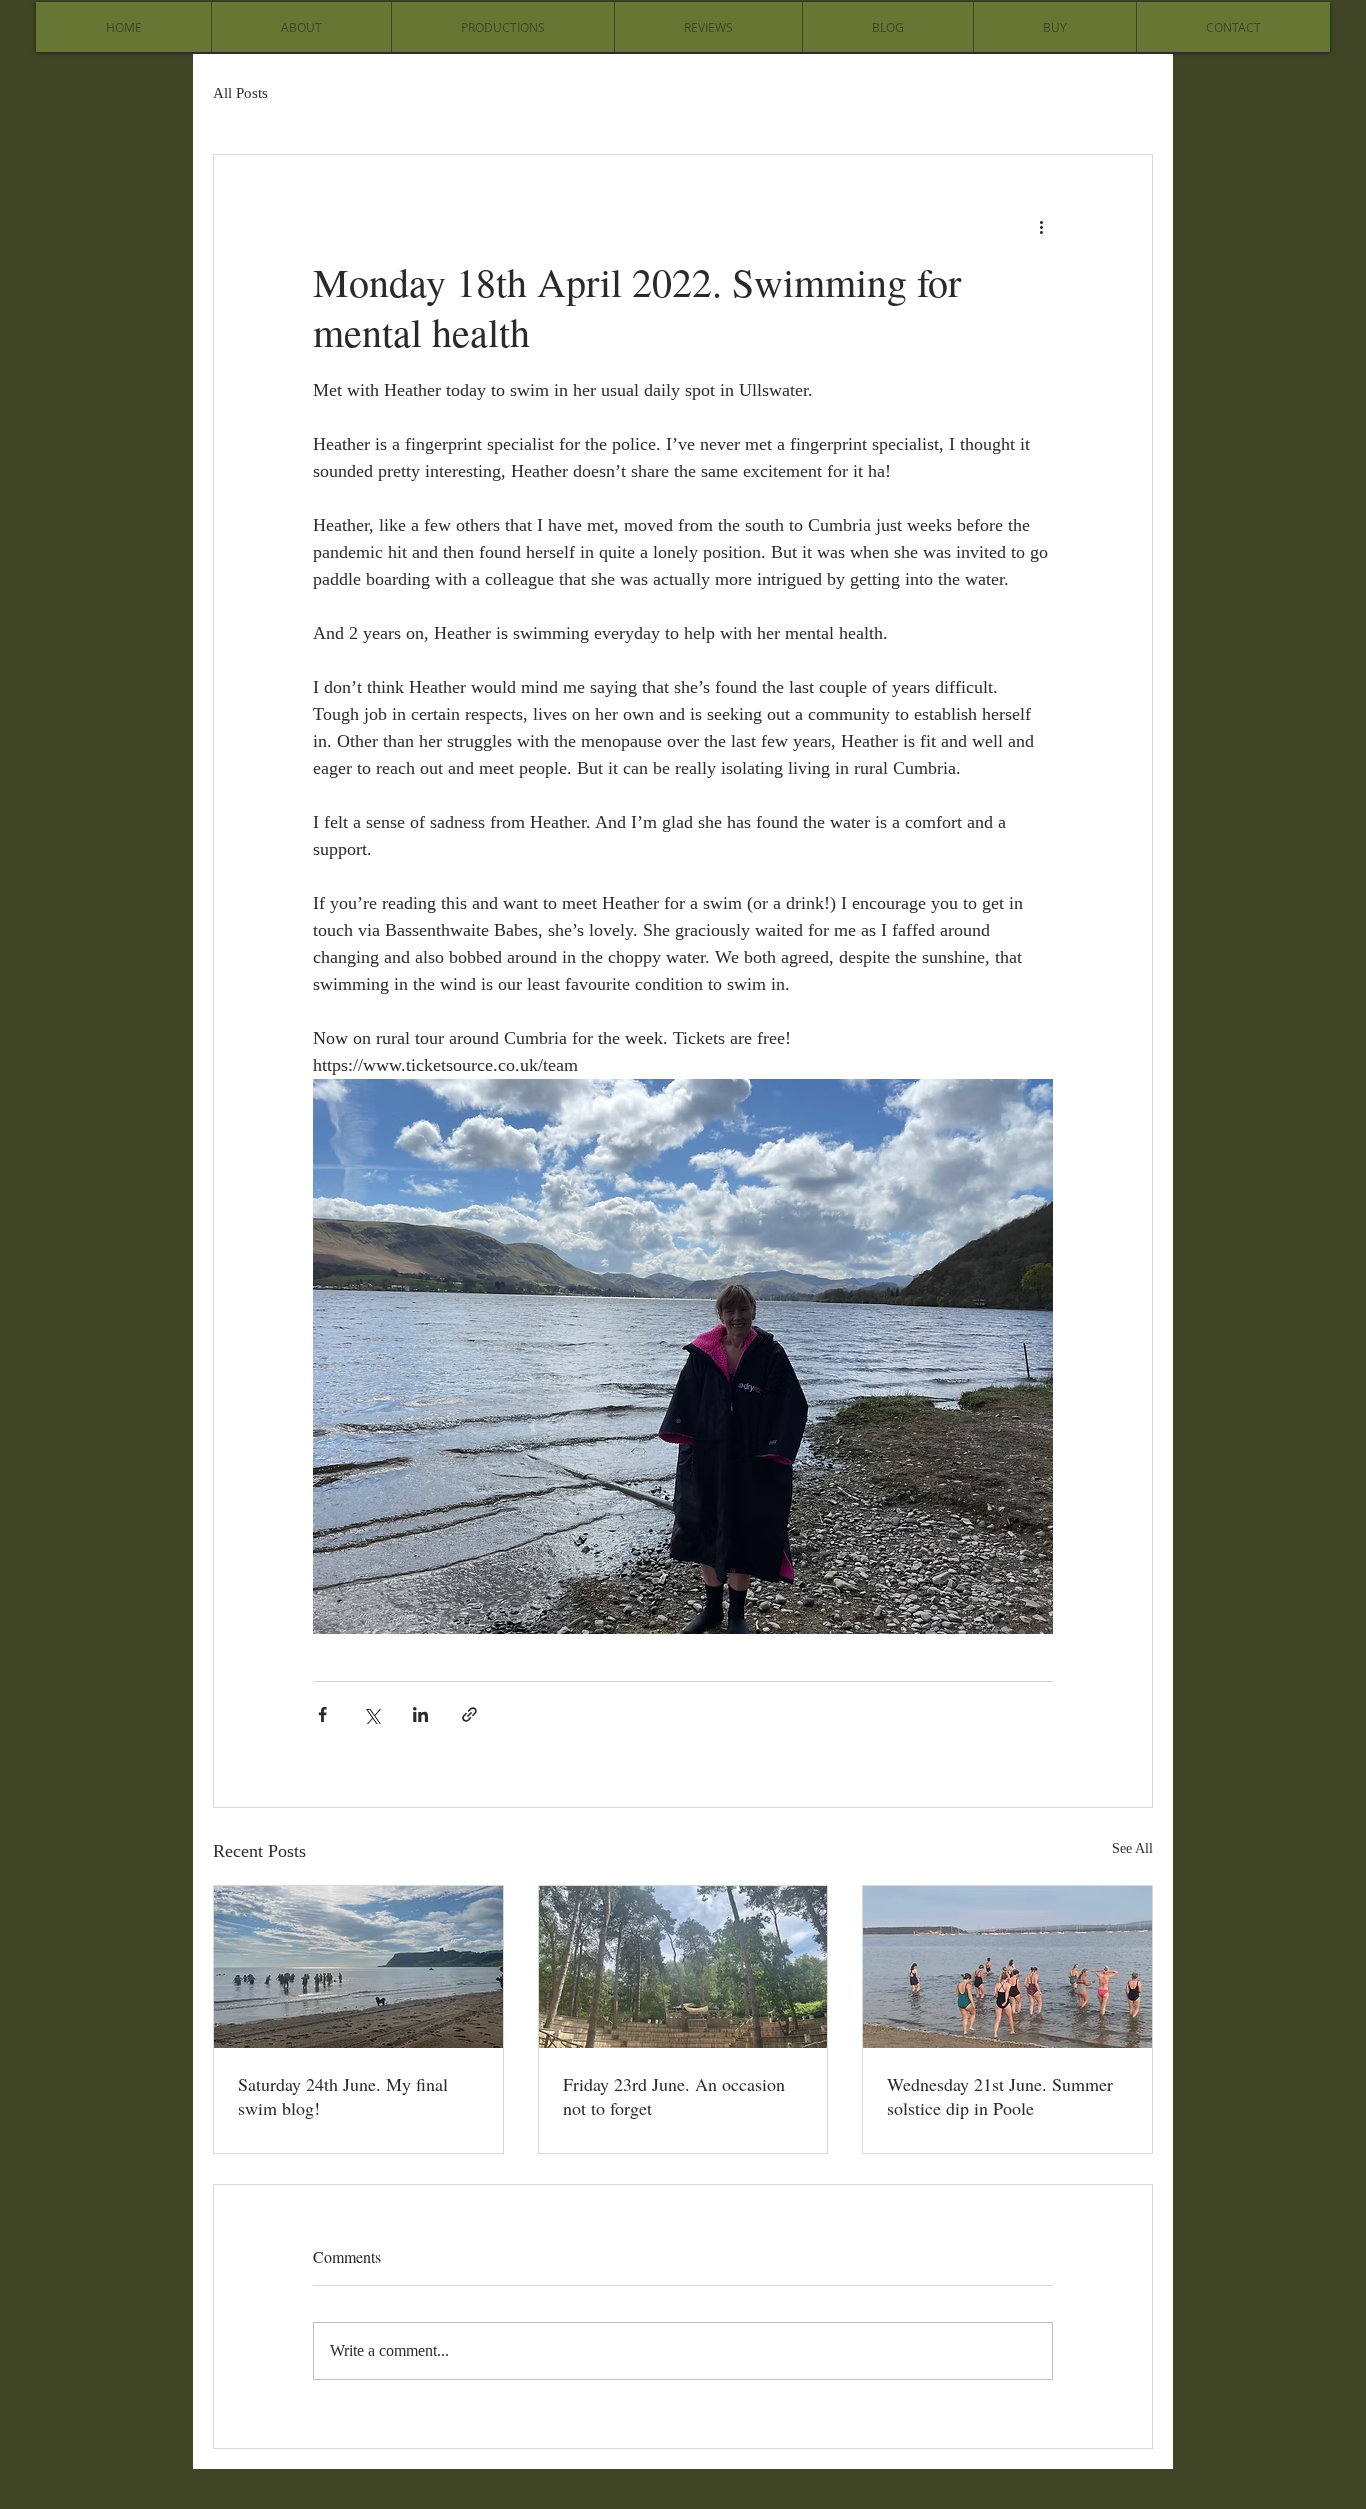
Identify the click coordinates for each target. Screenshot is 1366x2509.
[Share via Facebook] (322, 1714)
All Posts (240, 93)
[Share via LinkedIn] (420, 1714)
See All (1132, 1848)
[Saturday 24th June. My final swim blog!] (358, 1967)
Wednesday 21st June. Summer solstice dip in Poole (1000, 2096)
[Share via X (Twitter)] (371, 1714)
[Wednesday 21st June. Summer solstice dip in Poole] (1007, 1967)
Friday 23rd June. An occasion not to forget (674, 2096)
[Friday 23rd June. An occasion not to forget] (683, 1967)
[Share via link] (469, 1714)
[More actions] (1041, 227)
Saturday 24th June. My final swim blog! (343, 2096)
